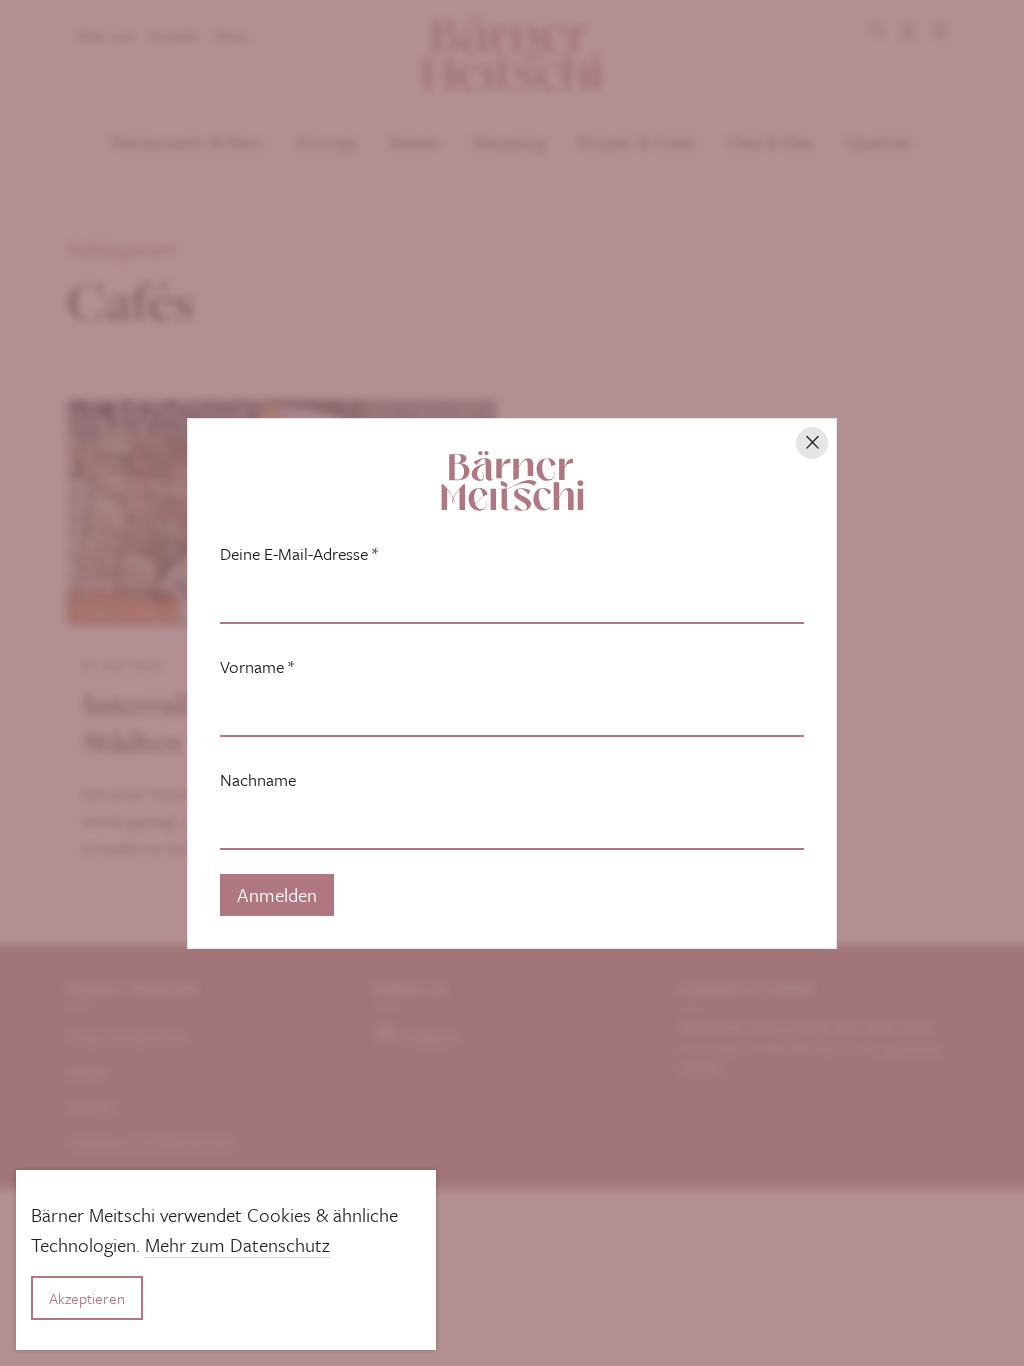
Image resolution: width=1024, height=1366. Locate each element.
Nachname (258, 780)
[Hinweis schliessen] (812, 443)
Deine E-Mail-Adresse (299, 554)
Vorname (257, 667)
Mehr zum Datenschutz (237, 1244)
